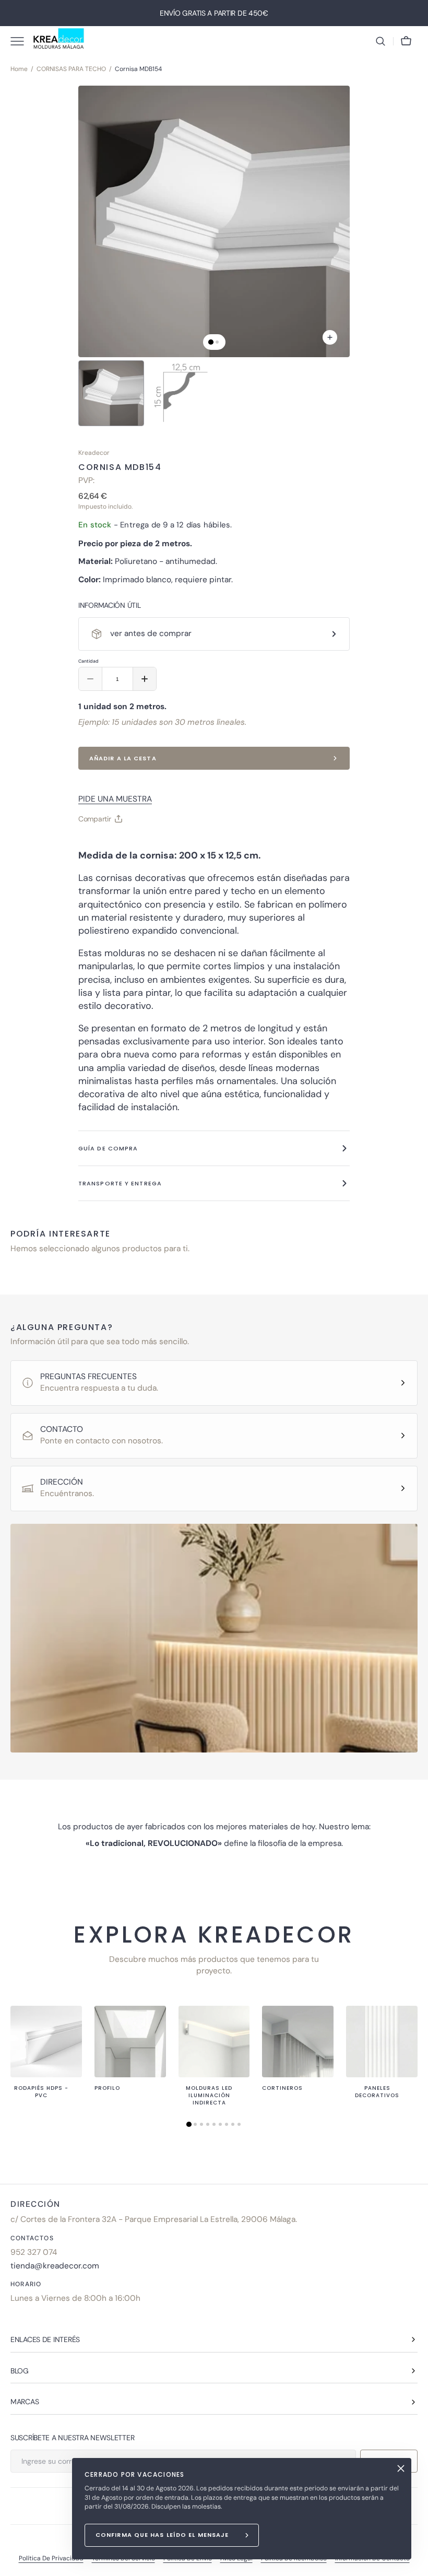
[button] (381, 41)
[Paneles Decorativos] (382, 2042)
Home (19, 69)
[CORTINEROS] (298, 2042)
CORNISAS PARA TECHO (71, 69)
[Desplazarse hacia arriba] (415, 2563)
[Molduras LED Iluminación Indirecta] (214, 2042)
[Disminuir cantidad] (90, 679)
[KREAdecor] (59, 41)
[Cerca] (401, 2468)
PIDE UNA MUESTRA (115, 799)
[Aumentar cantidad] (145, 679)
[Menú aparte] (21, 41)
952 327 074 (34, 2252)
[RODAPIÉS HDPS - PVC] (46, 2042)
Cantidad (88, 661)
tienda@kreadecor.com (55, 2266)
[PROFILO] (130, 2042)
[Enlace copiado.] (95, 845)
